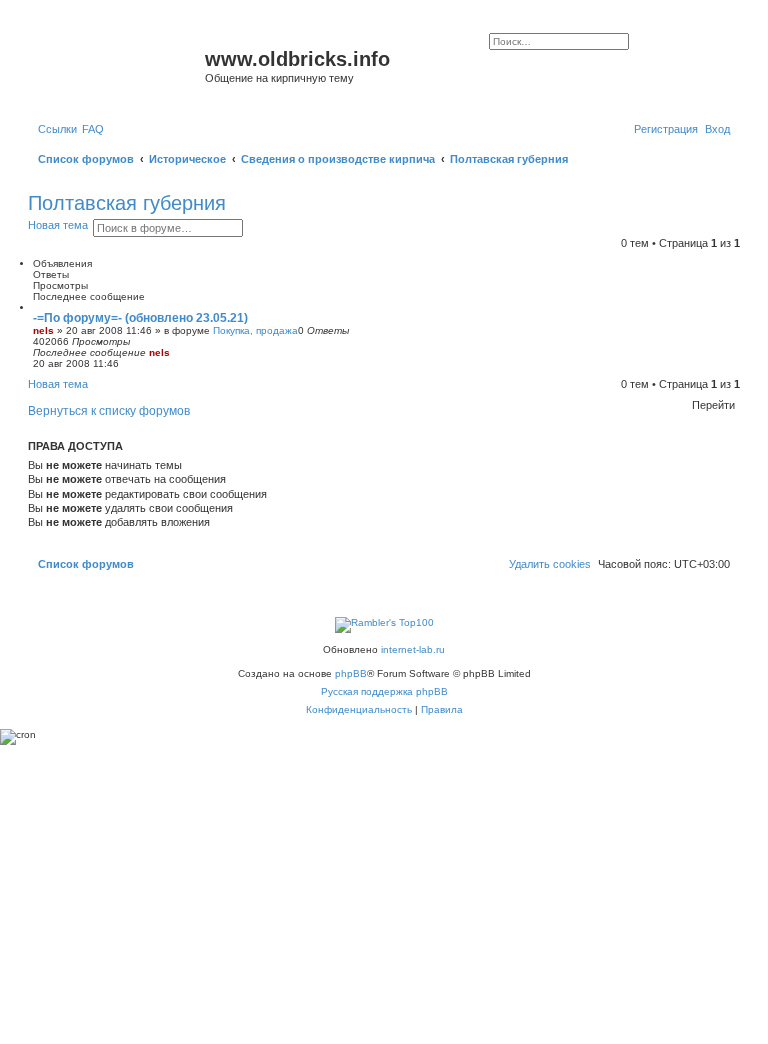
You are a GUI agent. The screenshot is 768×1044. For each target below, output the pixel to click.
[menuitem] (93, 129)
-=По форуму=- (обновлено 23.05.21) (140, 318)
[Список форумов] (119, 65)
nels (43, 330)
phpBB (351, 673)
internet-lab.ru (413, 649)
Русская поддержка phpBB (384, 691)
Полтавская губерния (127, 203)
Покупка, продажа (255, 330)
